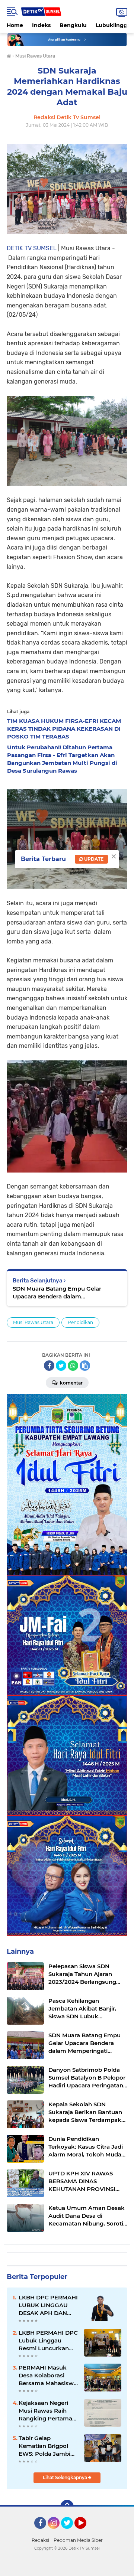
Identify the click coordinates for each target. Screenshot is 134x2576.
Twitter (70, 2532)
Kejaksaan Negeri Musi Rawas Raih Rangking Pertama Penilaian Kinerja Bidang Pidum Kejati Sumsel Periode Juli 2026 (48, 2411)
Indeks (41, 25)
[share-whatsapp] (73, 1366)
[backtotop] (67, 2507)
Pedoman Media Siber (78, 2540)
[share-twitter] (61, 1366)
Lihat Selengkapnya (66, 2477)
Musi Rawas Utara (33, 1322)
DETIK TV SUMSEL (32, 248)
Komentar (71, 1383)
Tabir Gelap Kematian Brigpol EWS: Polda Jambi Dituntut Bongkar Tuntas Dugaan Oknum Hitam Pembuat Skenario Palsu (45, 2446)
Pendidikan (80, 1322)
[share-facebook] (49, 1366)
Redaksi (40, 2540)
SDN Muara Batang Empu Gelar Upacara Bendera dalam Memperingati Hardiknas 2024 (57, 1293)
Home (15, 25)
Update (93, 859)
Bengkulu (73, 25)
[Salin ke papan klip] (85, 1366)
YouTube (85, 2532)
